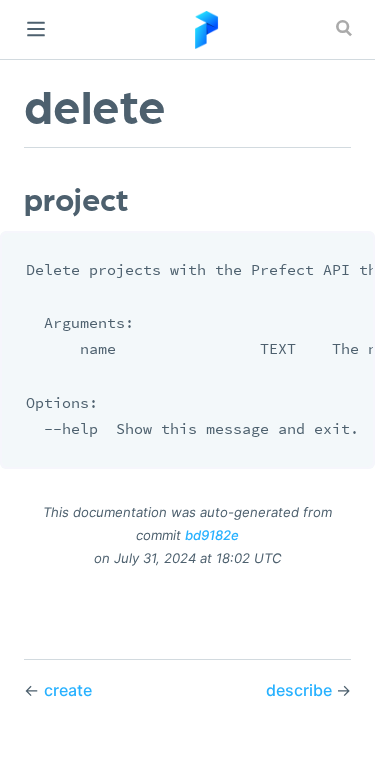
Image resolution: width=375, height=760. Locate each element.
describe (301, 690)
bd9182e (212, 535)
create (68, 690)
